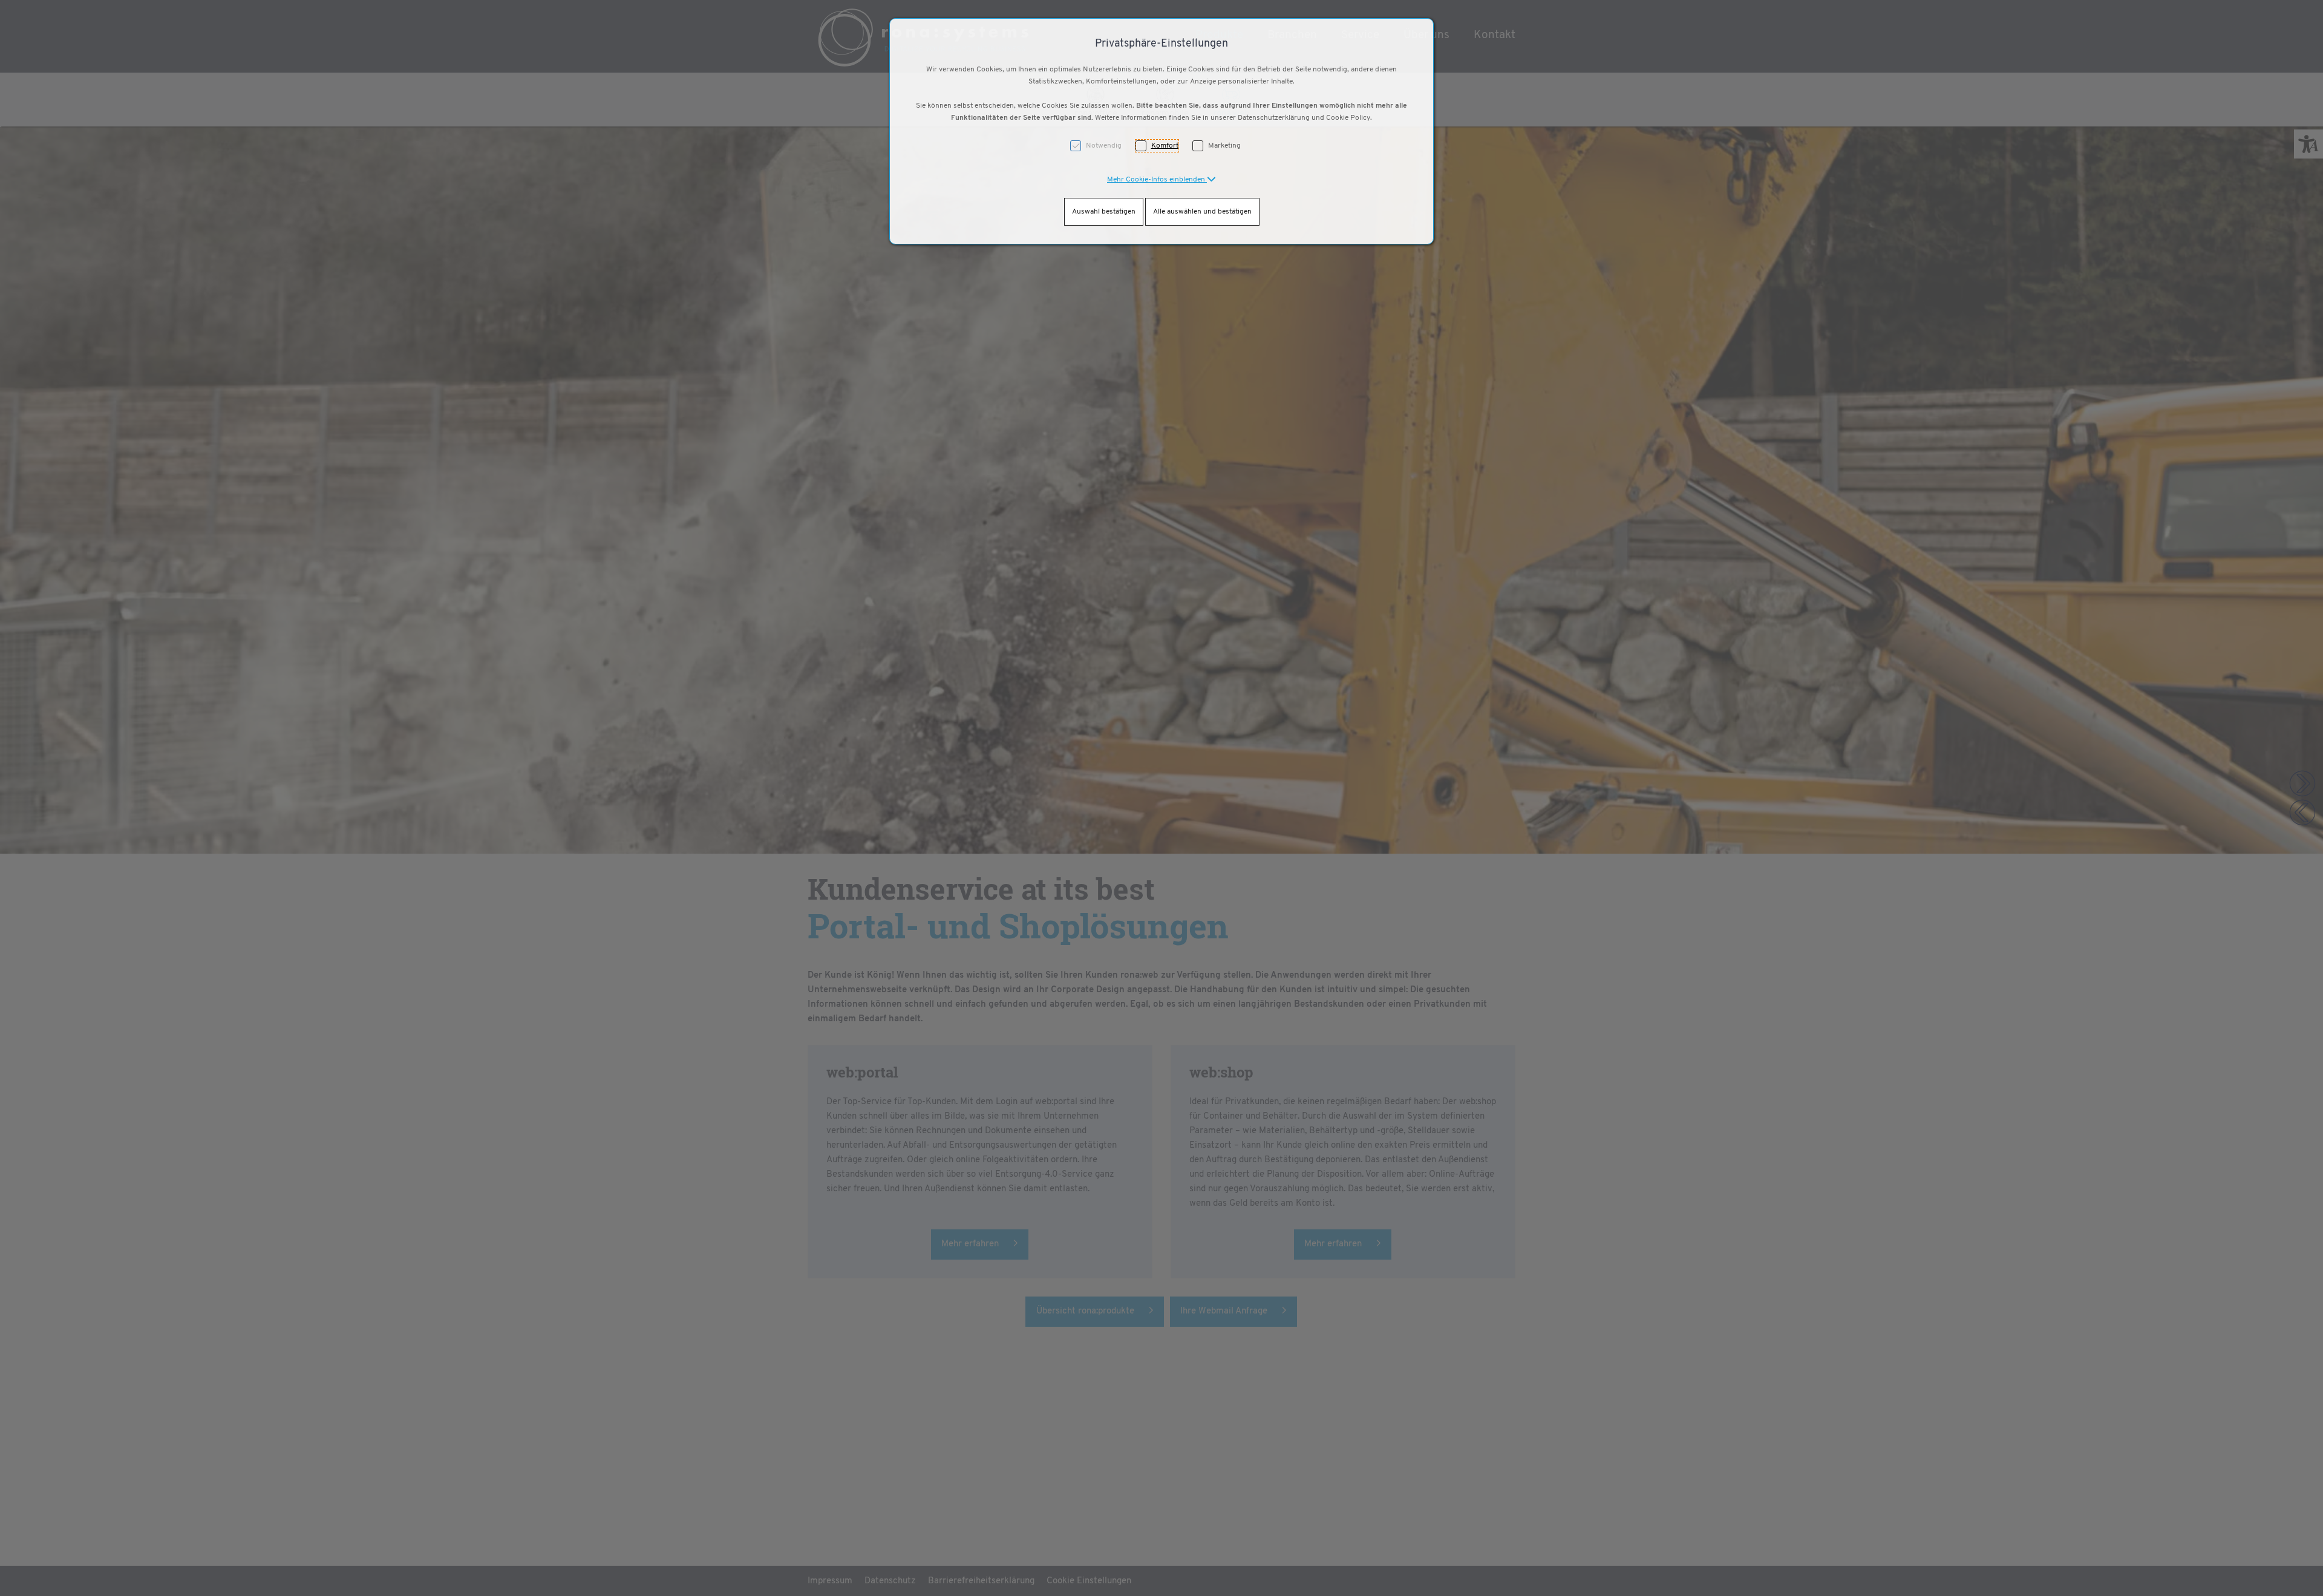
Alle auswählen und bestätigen (1202, 212)
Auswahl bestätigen (1104, 212)
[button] (1161, 180)
